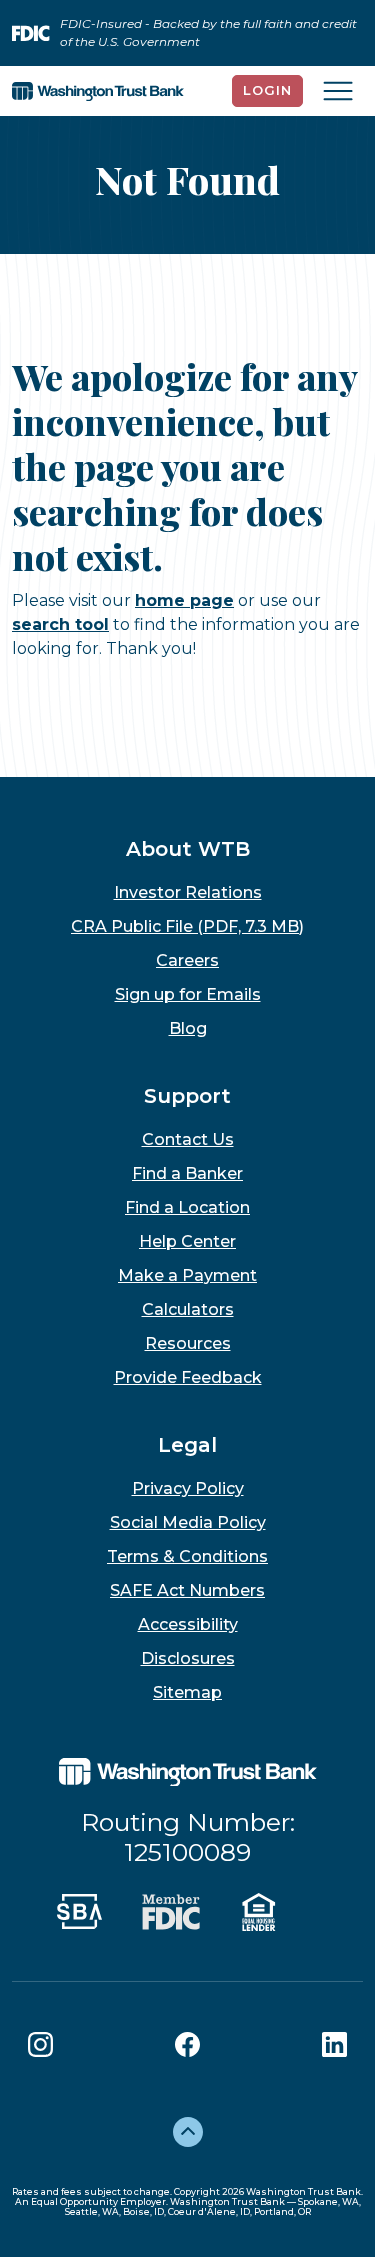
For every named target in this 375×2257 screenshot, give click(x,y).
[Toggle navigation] (338, 91)
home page (184, 600)
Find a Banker (187, 1173)
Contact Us (188, 1139)
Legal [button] (187, 1445)
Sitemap (187, 1692)
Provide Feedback (188, 1377)
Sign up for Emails (188, 994)
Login (267, 90)
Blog (188, 1028)
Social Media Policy (188, 1522)
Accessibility (188, 1624)
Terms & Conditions (187, 1556)
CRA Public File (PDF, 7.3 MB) (187, 926)
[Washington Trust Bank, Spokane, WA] (98, 91)
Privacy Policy (188, 1488)
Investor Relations (188, 892)
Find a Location (187, 1207)
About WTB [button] (188, 849)
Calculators (188, 1309)
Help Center (187, 1241)
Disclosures (188, 1658)
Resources (188, 1343)
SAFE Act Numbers (187, 1590)
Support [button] (187, 1096)
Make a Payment (187, 1275)
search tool (60, 624)
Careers (187, 960)
